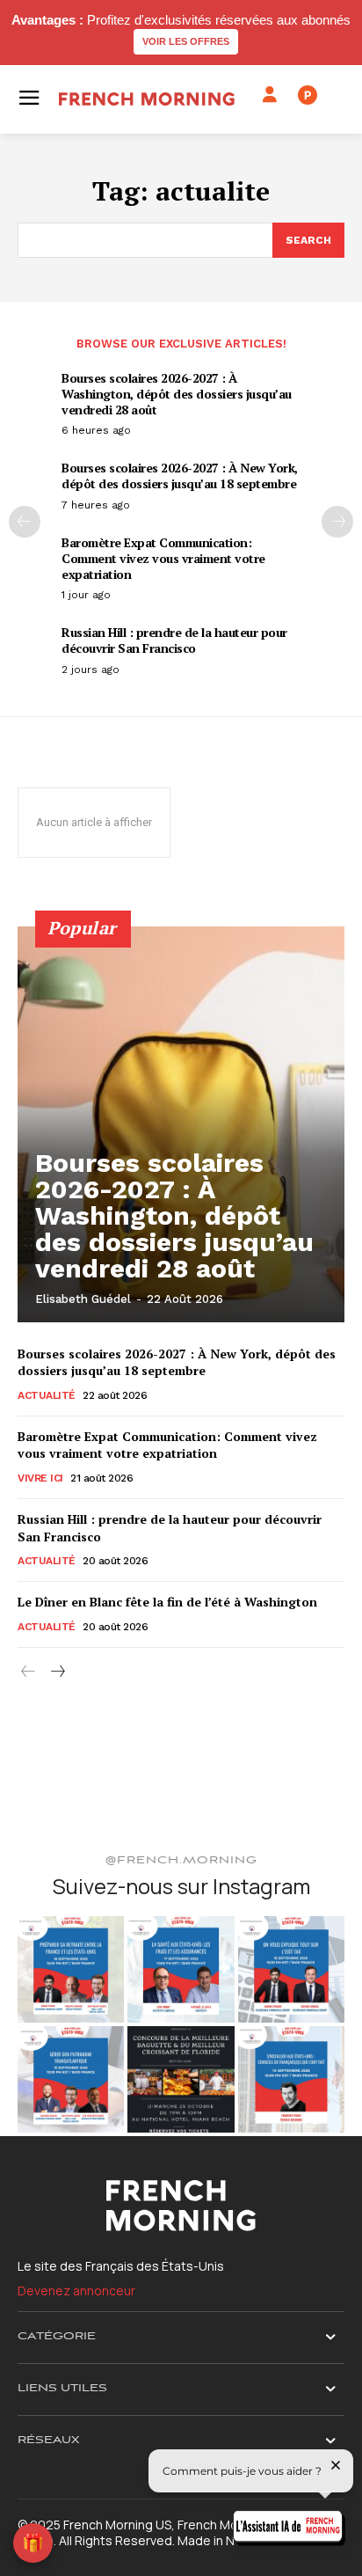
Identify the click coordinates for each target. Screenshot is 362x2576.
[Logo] (147, 99)
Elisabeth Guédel (83, 1299)
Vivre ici (40, 1478)
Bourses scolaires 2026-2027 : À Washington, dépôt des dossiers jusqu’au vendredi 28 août (177, 394)
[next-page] (337, 522)
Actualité (47, 1395)
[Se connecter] (270, 95)
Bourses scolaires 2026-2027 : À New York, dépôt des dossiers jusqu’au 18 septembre (180, 476)
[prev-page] (25, 522)
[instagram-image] (71, 1969)
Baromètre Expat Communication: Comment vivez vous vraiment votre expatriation (163, 558)
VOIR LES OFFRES (186, 41)
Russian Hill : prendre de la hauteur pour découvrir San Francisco (174, 640)
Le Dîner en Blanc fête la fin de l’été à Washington (167, 1602)
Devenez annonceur (76, 2291)
